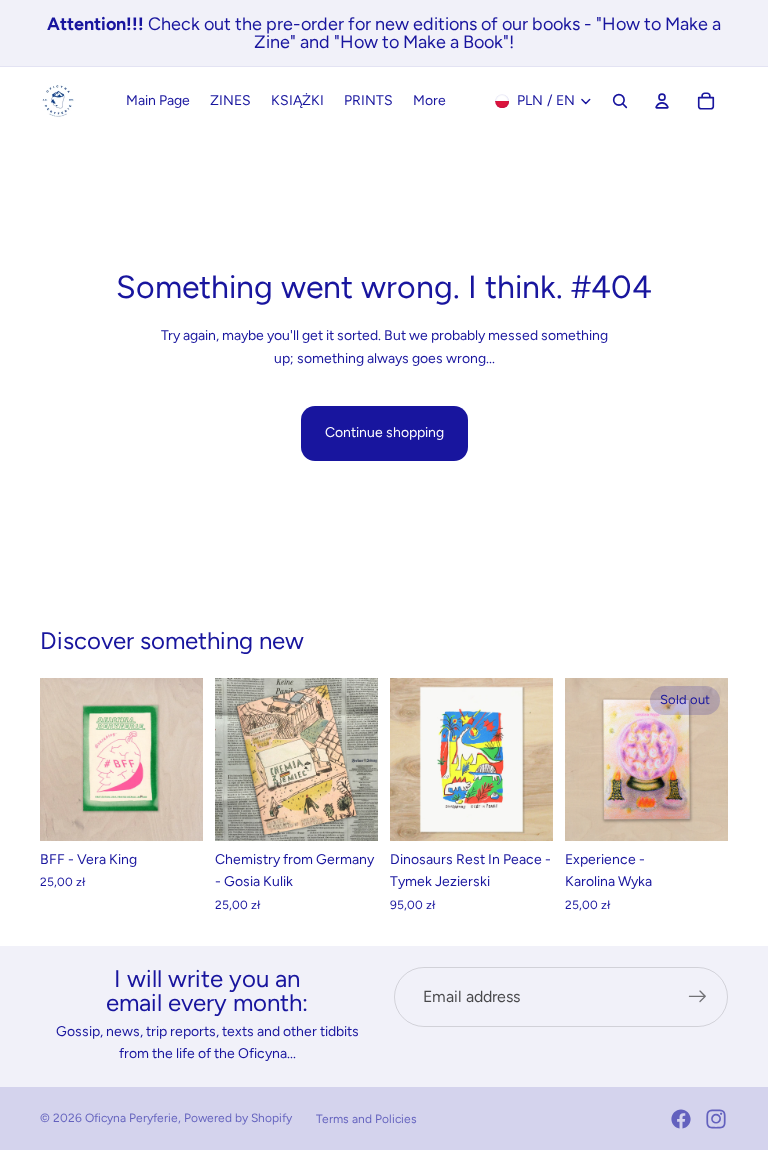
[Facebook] (681, 1119)
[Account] (662, 101)
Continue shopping (384, 432)
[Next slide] (181, 760)
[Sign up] (698, 997)
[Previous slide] (62, 760)
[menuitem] (429, 101)
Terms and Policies (366, 1119)
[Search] (620, 101)
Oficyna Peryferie (131, 1118)
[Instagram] (716, 1119)
